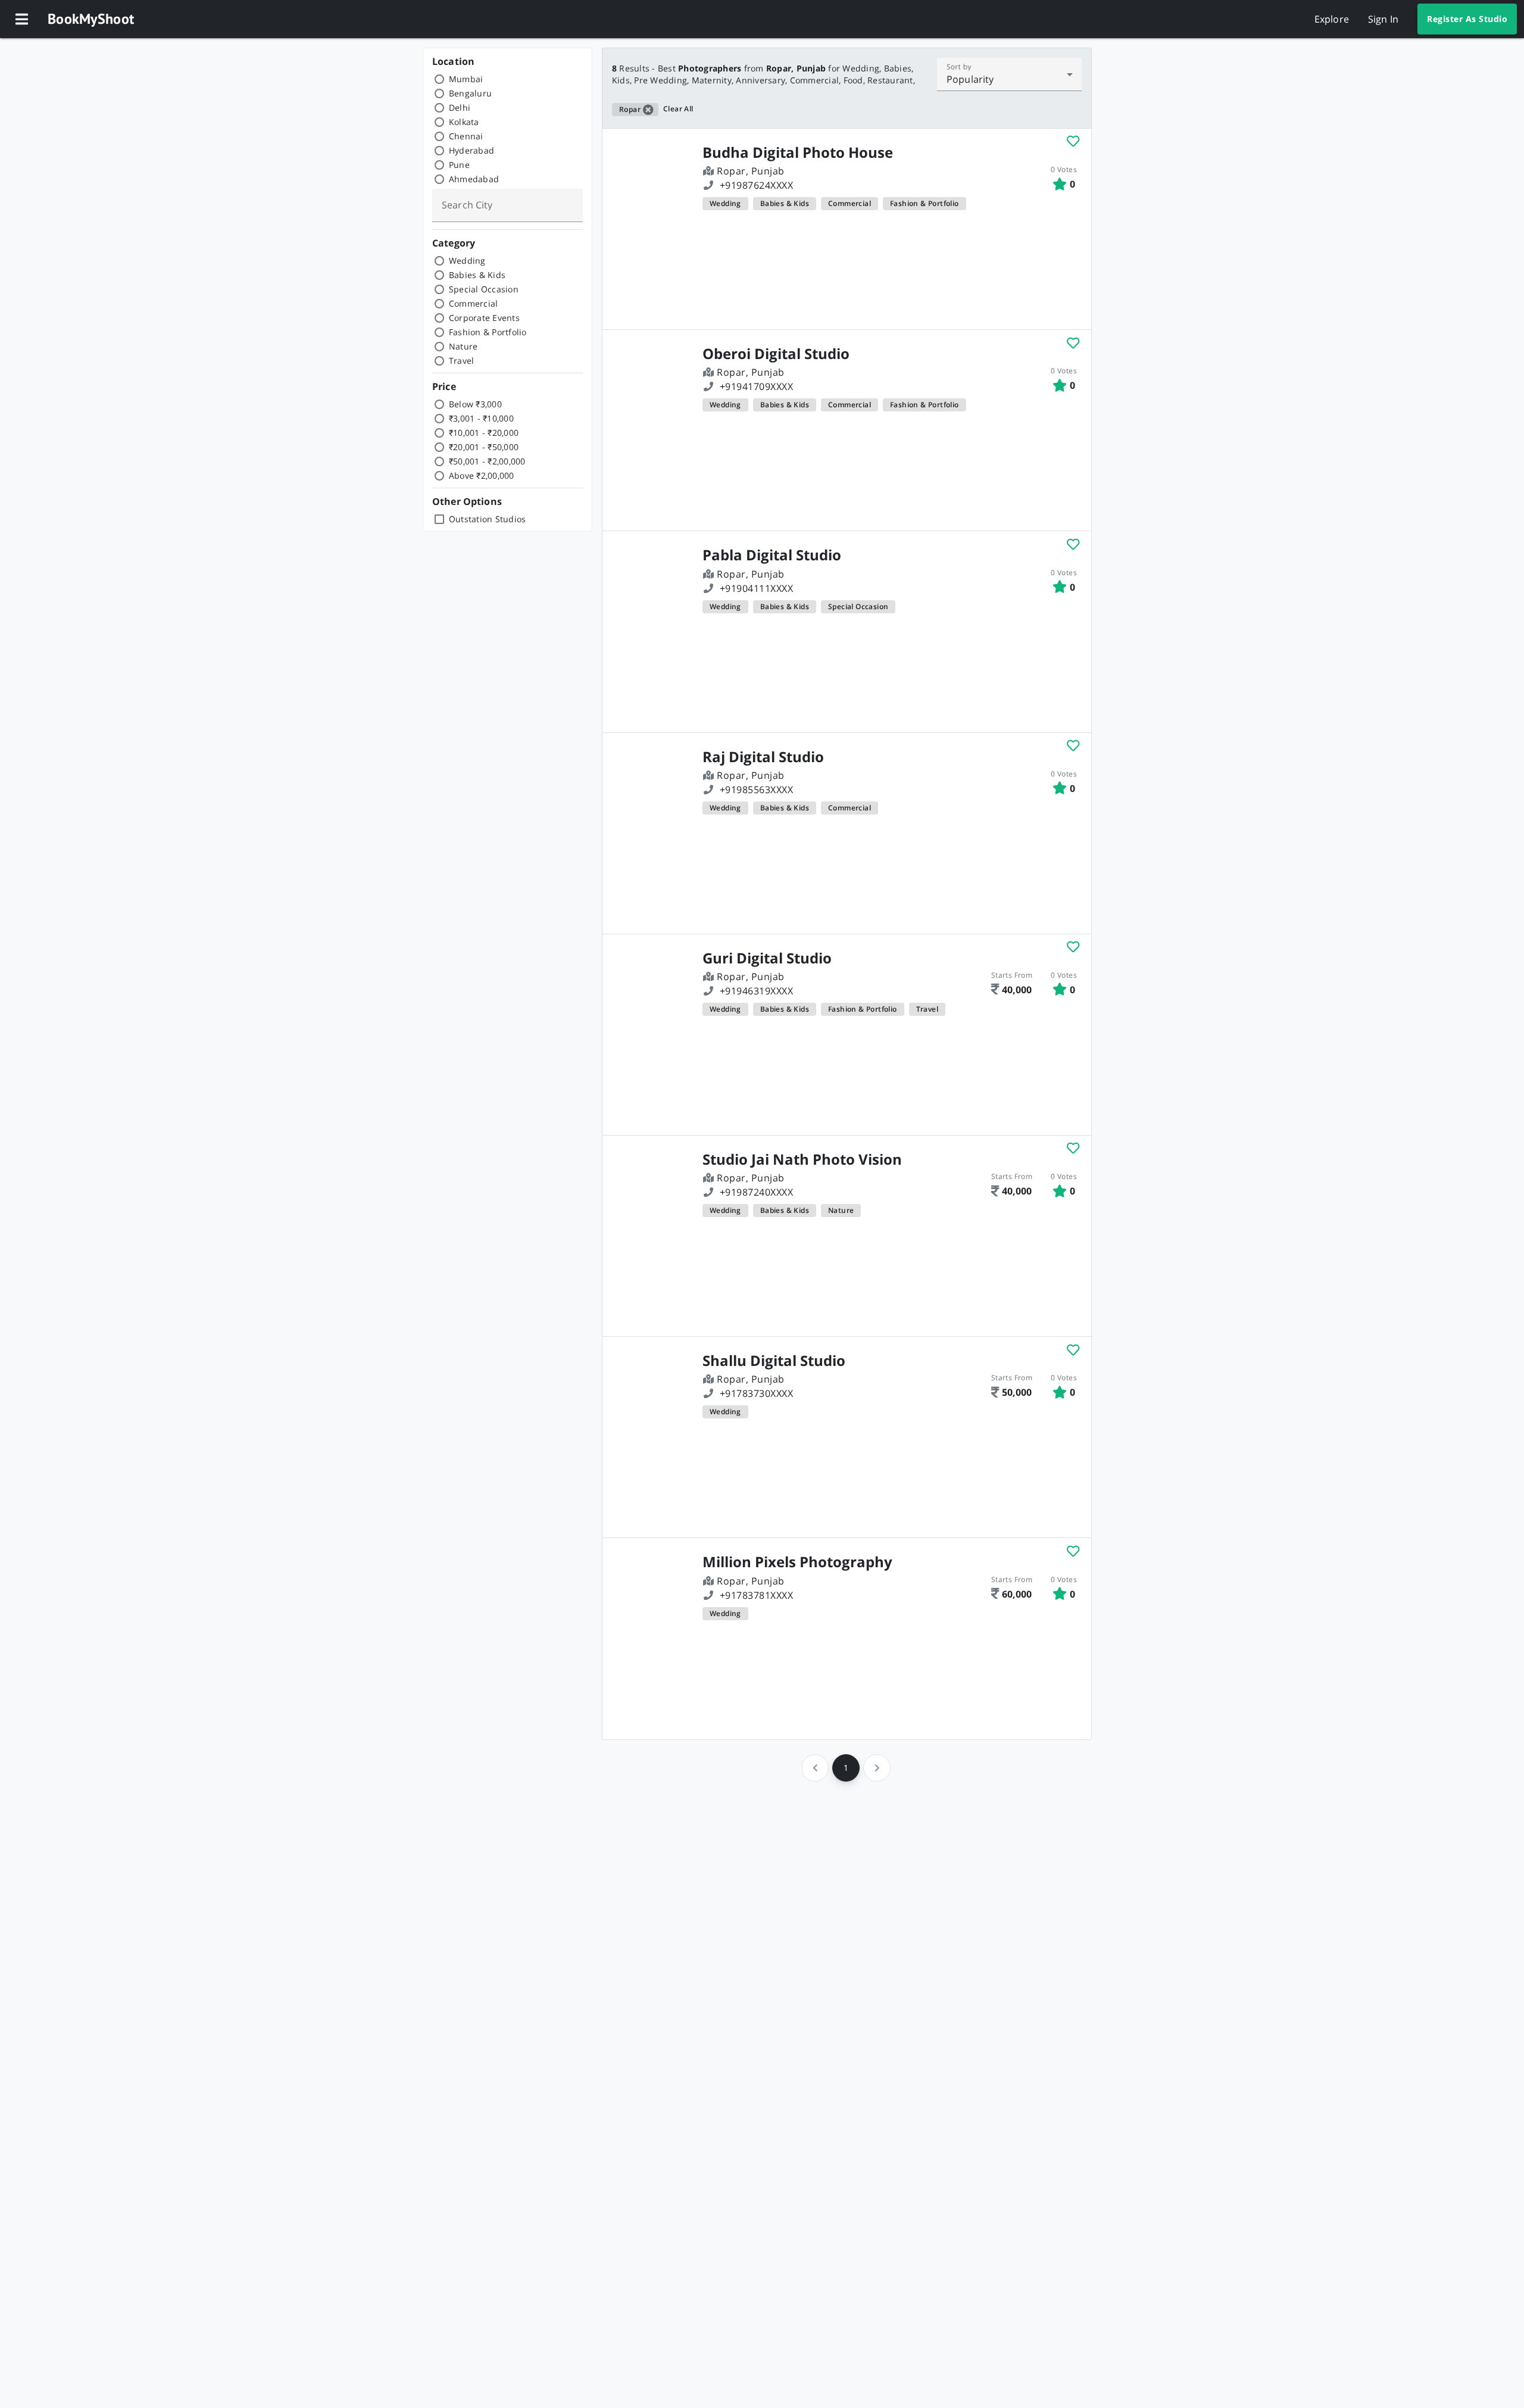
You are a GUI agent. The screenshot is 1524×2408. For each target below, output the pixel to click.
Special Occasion (484, 289)
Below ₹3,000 (475, 404)
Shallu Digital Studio (774, 1361)
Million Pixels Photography (797, 1562)
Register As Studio (1467, 19)
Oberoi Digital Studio (776, 354)
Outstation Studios (488, 519)
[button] (21, 19)
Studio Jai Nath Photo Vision (802, 1159)
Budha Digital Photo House (798, 152)
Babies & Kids (477, 275)
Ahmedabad (474, 179)
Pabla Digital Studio (772, 555)
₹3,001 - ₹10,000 (481, 418)
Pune (459, 165)
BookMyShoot (91, 19)
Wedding (467, 261)
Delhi (460, 107)
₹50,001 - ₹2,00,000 (487, 461)
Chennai (466, 136)
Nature (463, 346)
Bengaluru (470, 93)
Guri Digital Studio (767, 958)
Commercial (474, 303)
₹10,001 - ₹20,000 (484, 433)
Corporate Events (484, 318)
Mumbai (466, 79)
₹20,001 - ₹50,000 (484, 447)
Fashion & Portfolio (488, 332)
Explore (1332, 19)
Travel (462, 361)
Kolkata (464, 122)
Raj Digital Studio (763, 757)
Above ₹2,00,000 (482, 475)
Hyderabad (471, 150)
